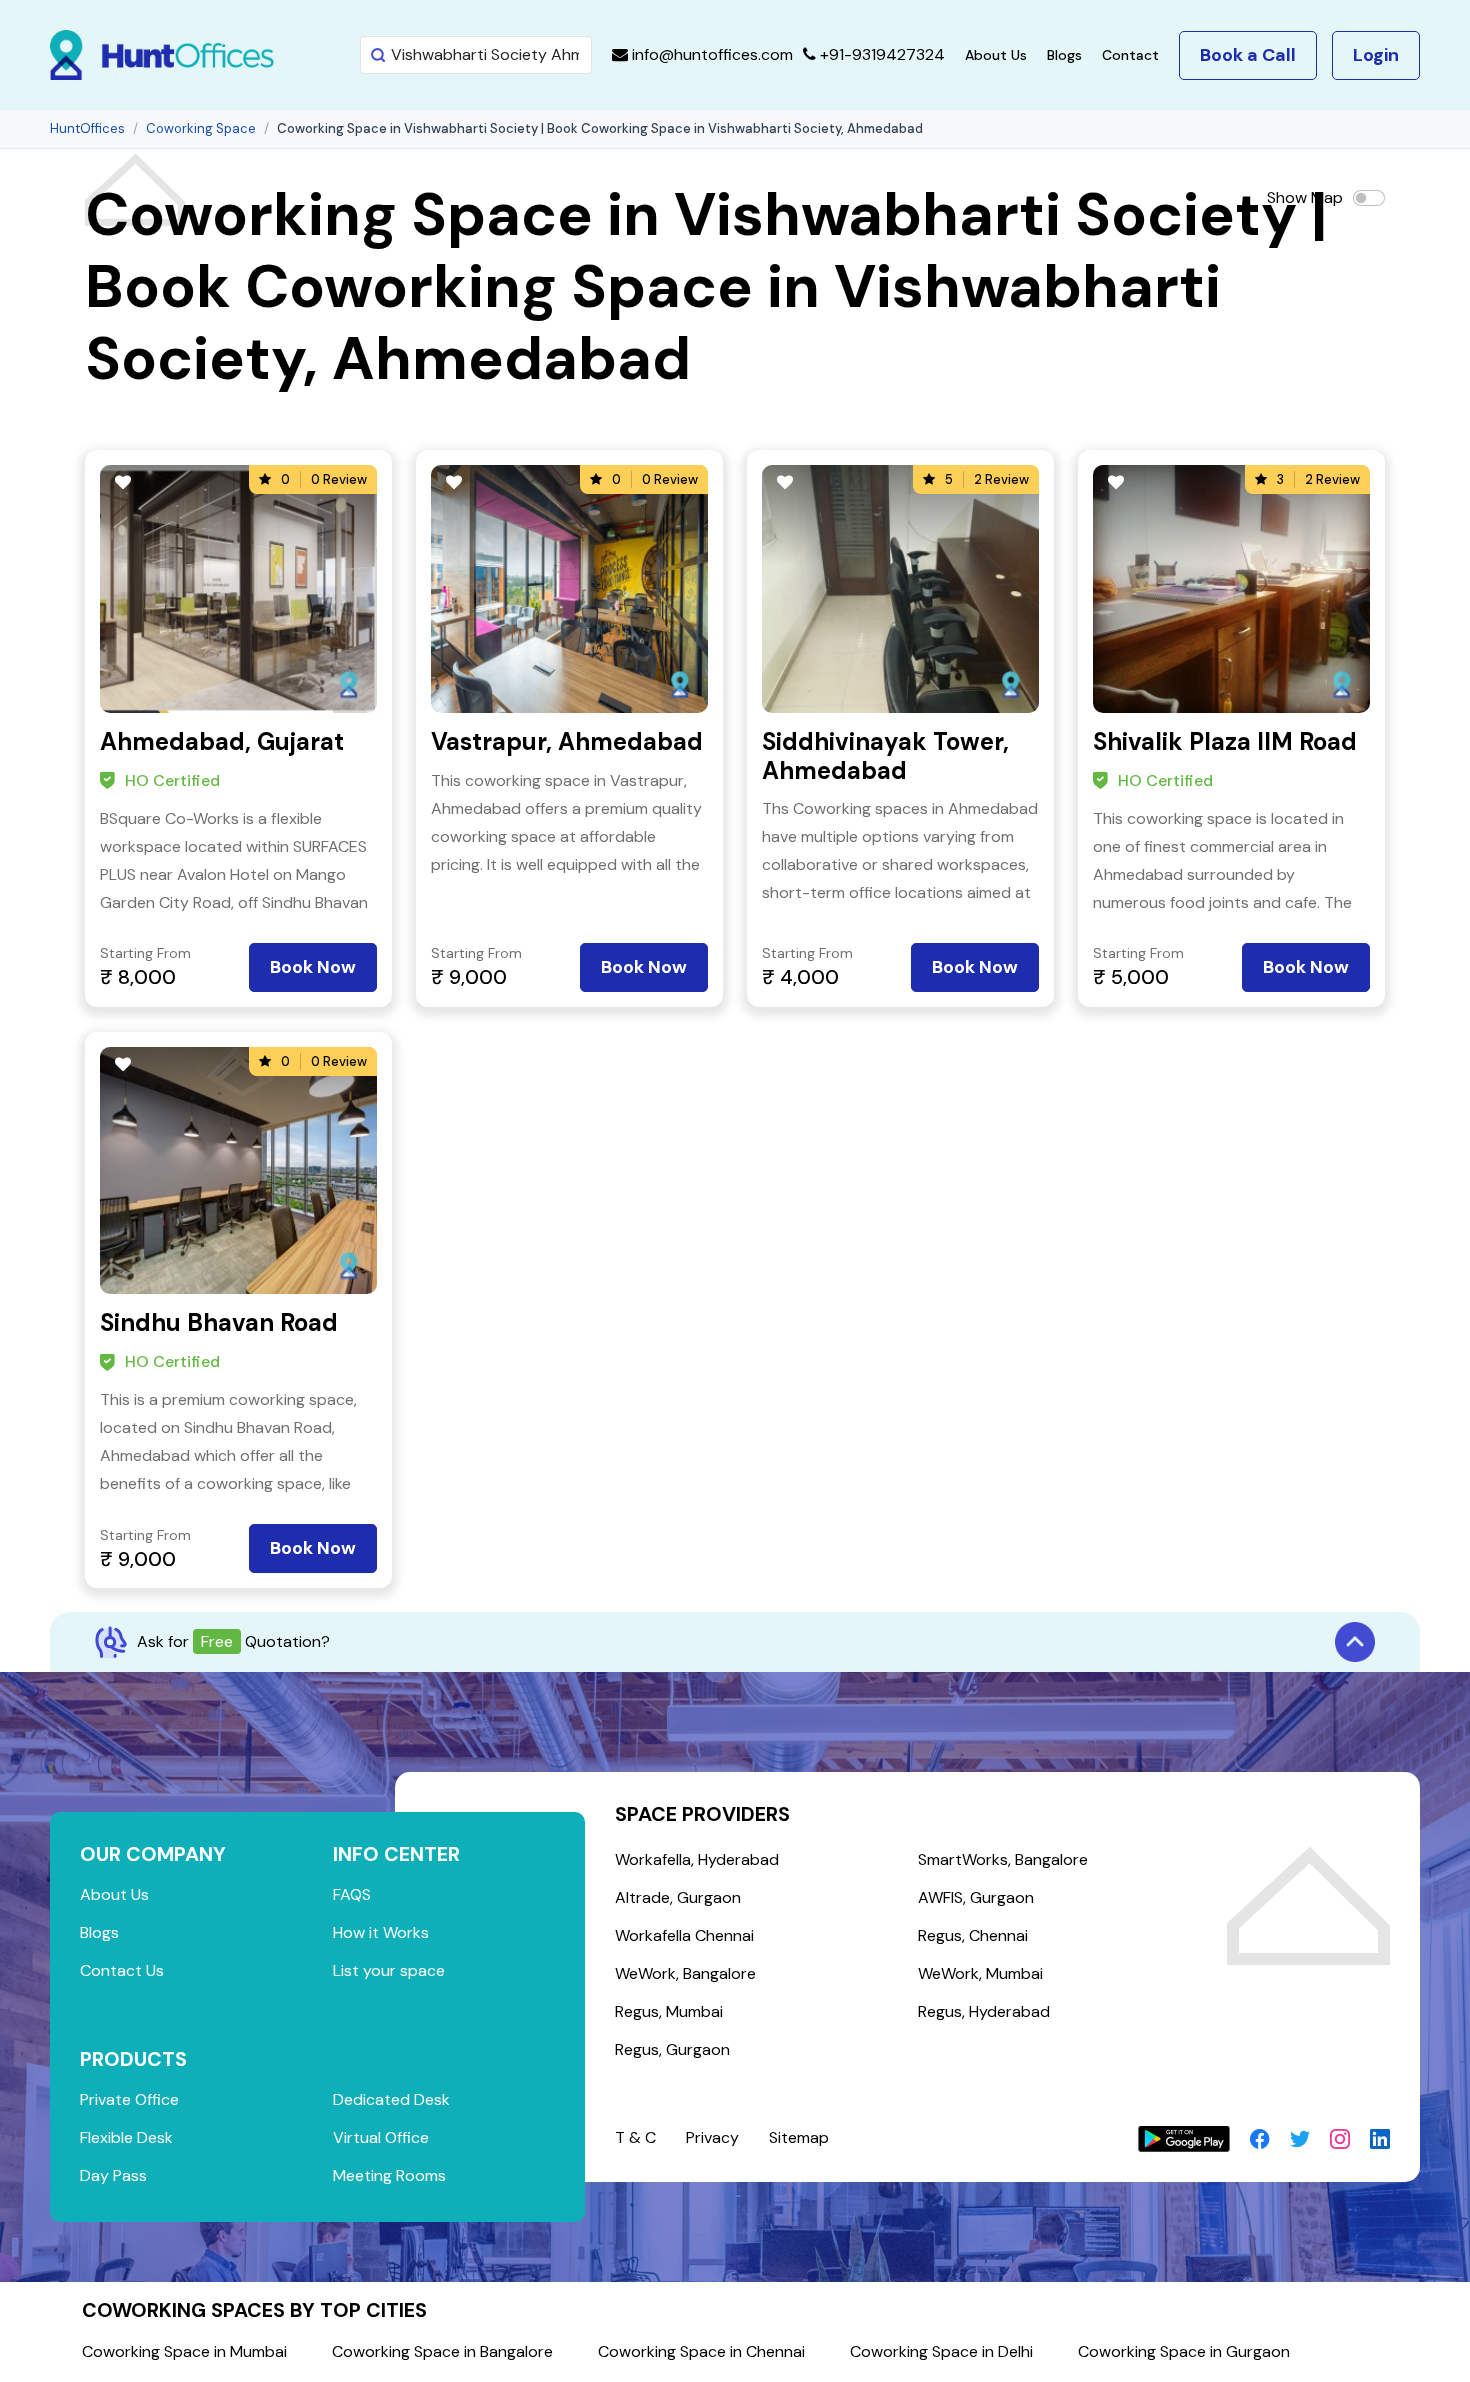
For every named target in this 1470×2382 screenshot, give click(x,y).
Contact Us (122, 1970)
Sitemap (799, 2137)
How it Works (381, 1932)
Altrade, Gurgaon (678, 1897)
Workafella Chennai (684, 1935)
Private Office (129, 2099)
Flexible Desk (126, 2137)
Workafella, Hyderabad (697, 1859)
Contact (1130, 55)
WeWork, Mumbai (980, 1973)
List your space (389, 1970)
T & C (635, 2137)
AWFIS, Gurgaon (976, 1897)
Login (1376, 55)
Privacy (712, 2137)
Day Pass (113, 2175)
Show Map (1305, 197)
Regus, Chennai (973, 1935)
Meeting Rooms (389, 2175)
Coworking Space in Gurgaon (1184, 2351)
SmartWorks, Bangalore (1003, 1859)
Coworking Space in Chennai (701, 2351)
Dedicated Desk (391, 2099)
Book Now (313, 967)
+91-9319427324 (880, 54)
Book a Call (1248, 55)
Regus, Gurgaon (672, 2049)
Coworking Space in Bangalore (442, 2351)
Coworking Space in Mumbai (184, 2351)
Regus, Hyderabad (984, 2011)
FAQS (352, 1894)
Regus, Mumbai (669, 2011)
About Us (996, 55)
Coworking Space (201, 128)
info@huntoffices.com (710, 54)
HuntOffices (87, 128)
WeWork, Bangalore (685, 1973)
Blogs (1064, 55)
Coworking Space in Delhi (941, 2351)
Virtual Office (381, 2137)
